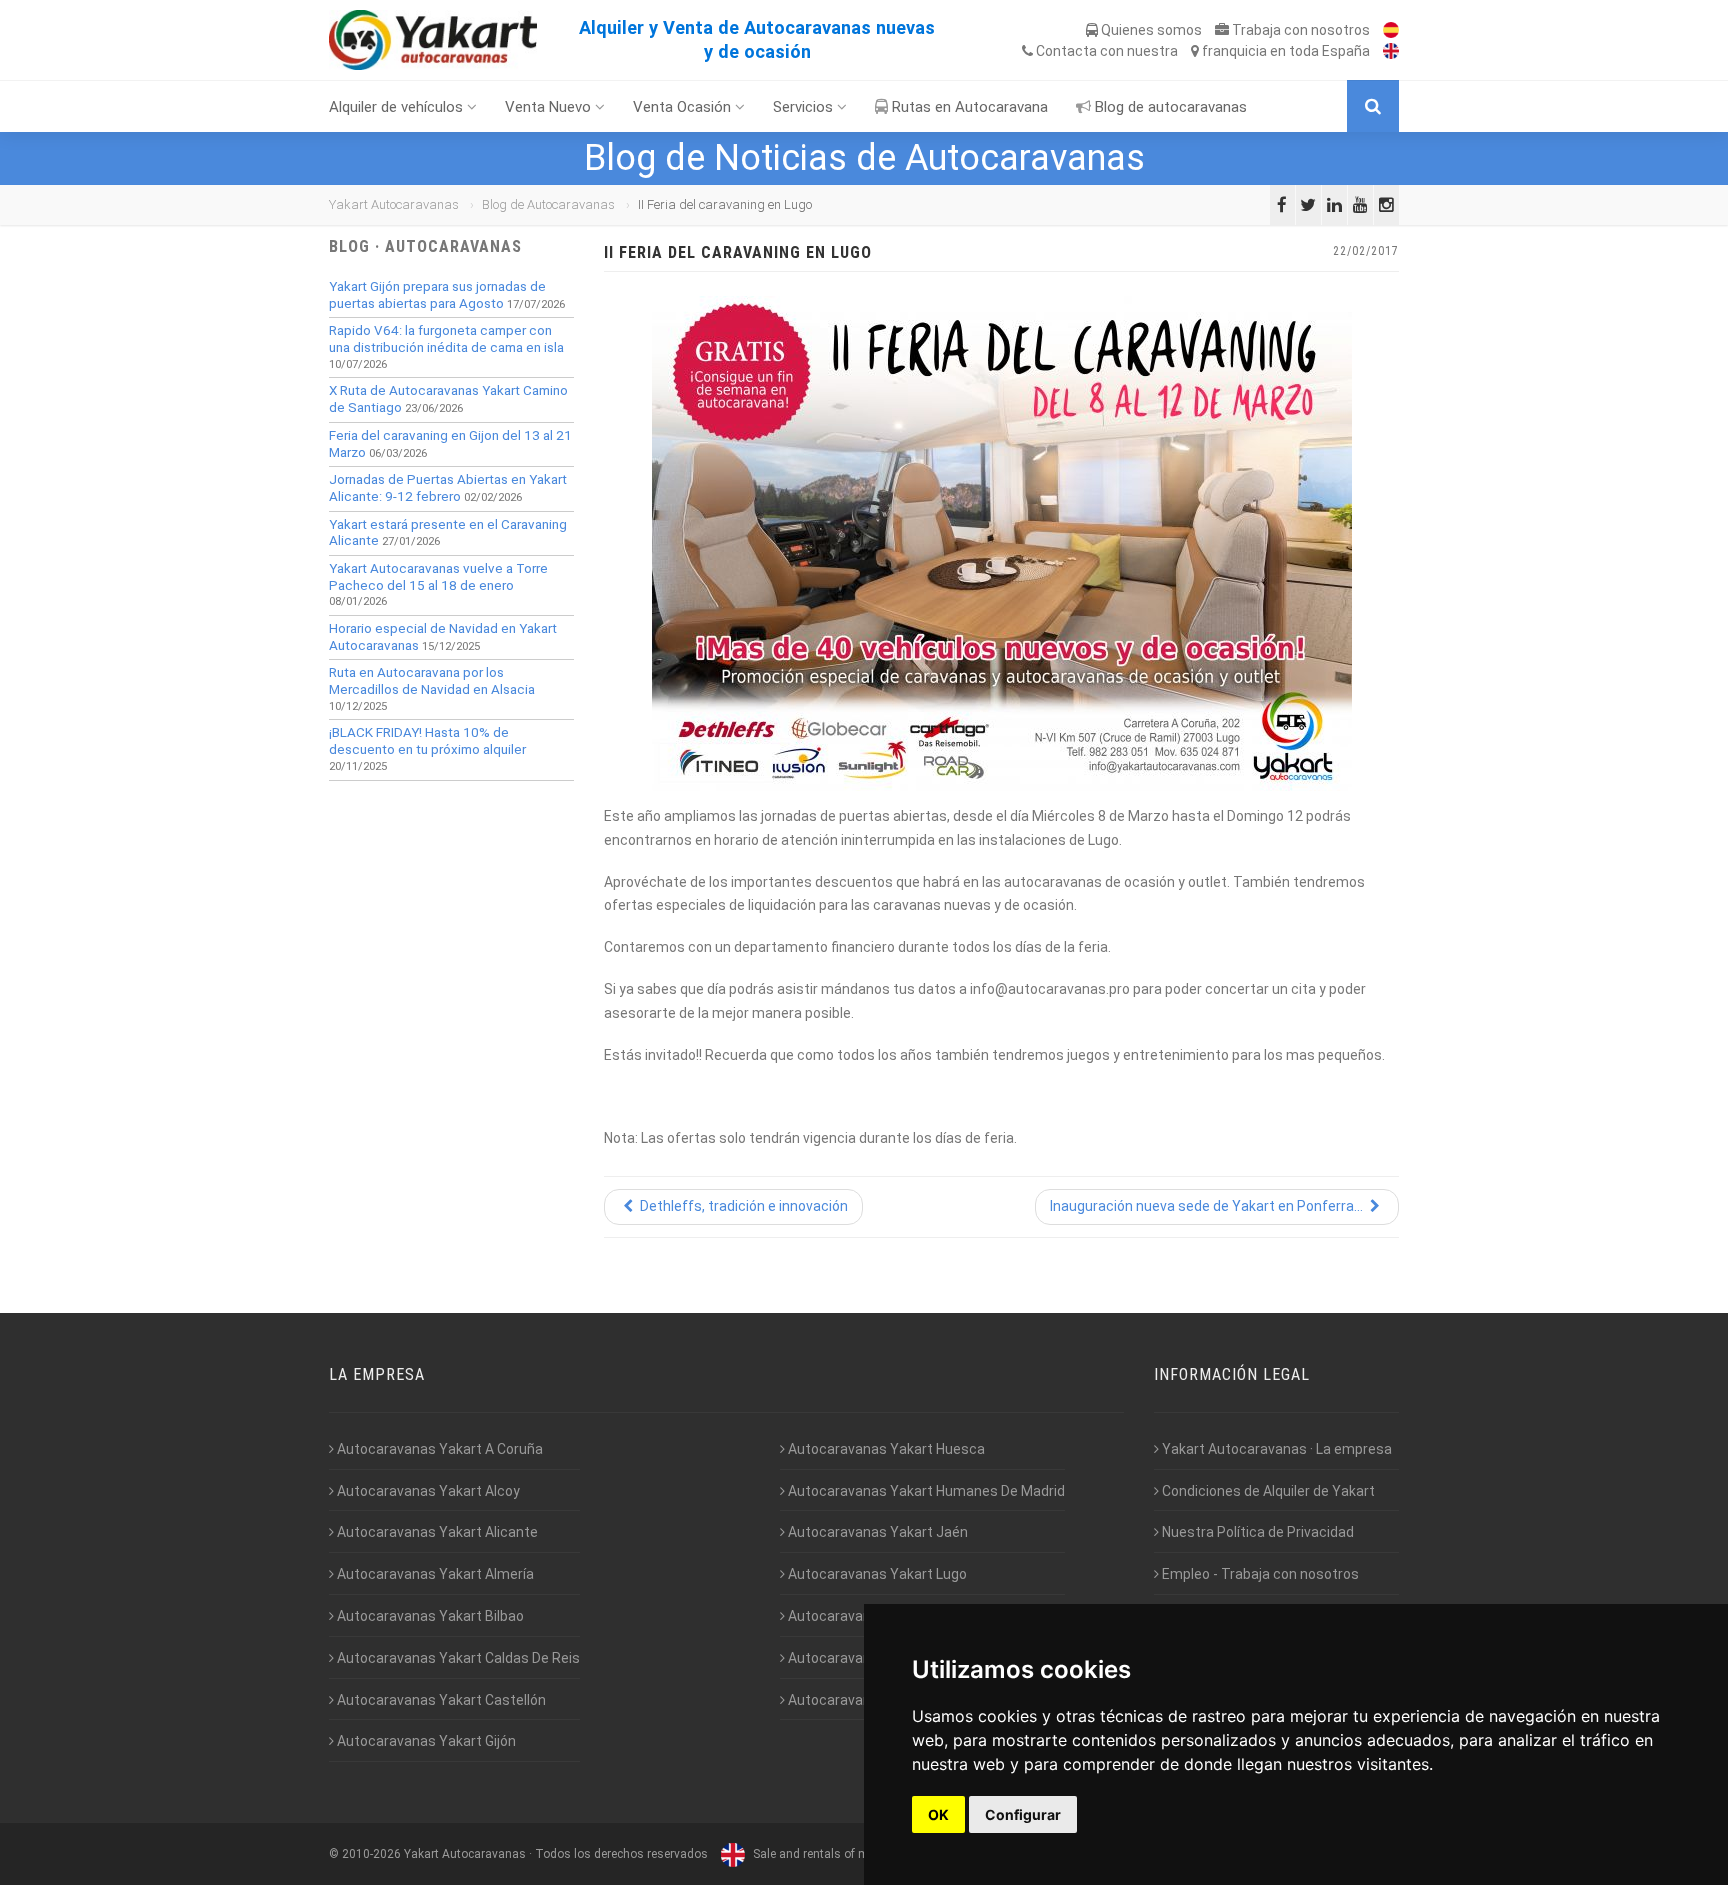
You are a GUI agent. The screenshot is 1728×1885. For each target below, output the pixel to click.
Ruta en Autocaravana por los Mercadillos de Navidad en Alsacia (432, 681)
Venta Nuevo (550, 107)
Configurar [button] (1023, 1814)
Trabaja (1299, 30)
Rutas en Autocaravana (968, 107)
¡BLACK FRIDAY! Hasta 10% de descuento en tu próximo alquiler (427, 741)
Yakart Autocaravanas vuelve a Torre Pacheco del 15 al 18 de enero (438, 577)
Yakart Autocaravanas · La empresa (1275, 1449)
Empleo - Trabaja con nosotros (1259, 1574)
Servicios (805, 107)
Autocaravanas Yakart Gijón (425, 1741)
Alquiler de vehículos (398, 107)
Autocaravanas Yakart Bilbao (429, 1616)
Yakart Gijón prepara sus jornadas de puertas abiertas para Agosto (437, 295)
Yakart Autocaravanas (394, 204)
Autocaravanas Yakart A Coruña (438, 1449)
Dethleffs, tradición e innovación (742, 1206)
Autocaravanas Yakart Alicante (436, 1532)
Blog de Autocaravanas (548, 204)
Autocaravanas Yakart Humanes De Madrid (925, 1491)
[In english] (1386, 51)
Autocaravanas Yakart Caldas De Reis (457, 1658)
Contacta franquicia (1201, 51)
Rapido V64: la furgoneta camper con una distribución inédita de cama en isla (446, 339)
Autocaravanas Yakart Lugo (876, 1574)
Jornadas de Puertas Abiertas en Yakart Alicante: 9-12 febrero (448, 488)
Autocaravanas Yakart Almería (434, 1574)
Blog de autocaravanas (1169, 107)
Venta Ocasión (684, 107)
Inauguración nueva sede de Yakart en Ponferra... (1208, 1206)
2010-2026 (371, 1854)
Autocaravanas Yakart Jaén (876, 1532)
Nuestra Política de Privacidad (1256, 1532)
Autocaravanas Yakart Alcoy (427, 1491)
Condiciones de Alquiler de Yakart (1267, 1491)
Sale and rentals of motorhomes (839, 1854)
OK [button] (938, 1814)
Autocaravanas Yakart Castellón (440, 1700)
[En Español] (1386, 30)
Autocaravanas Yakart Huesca (885, 1449)
